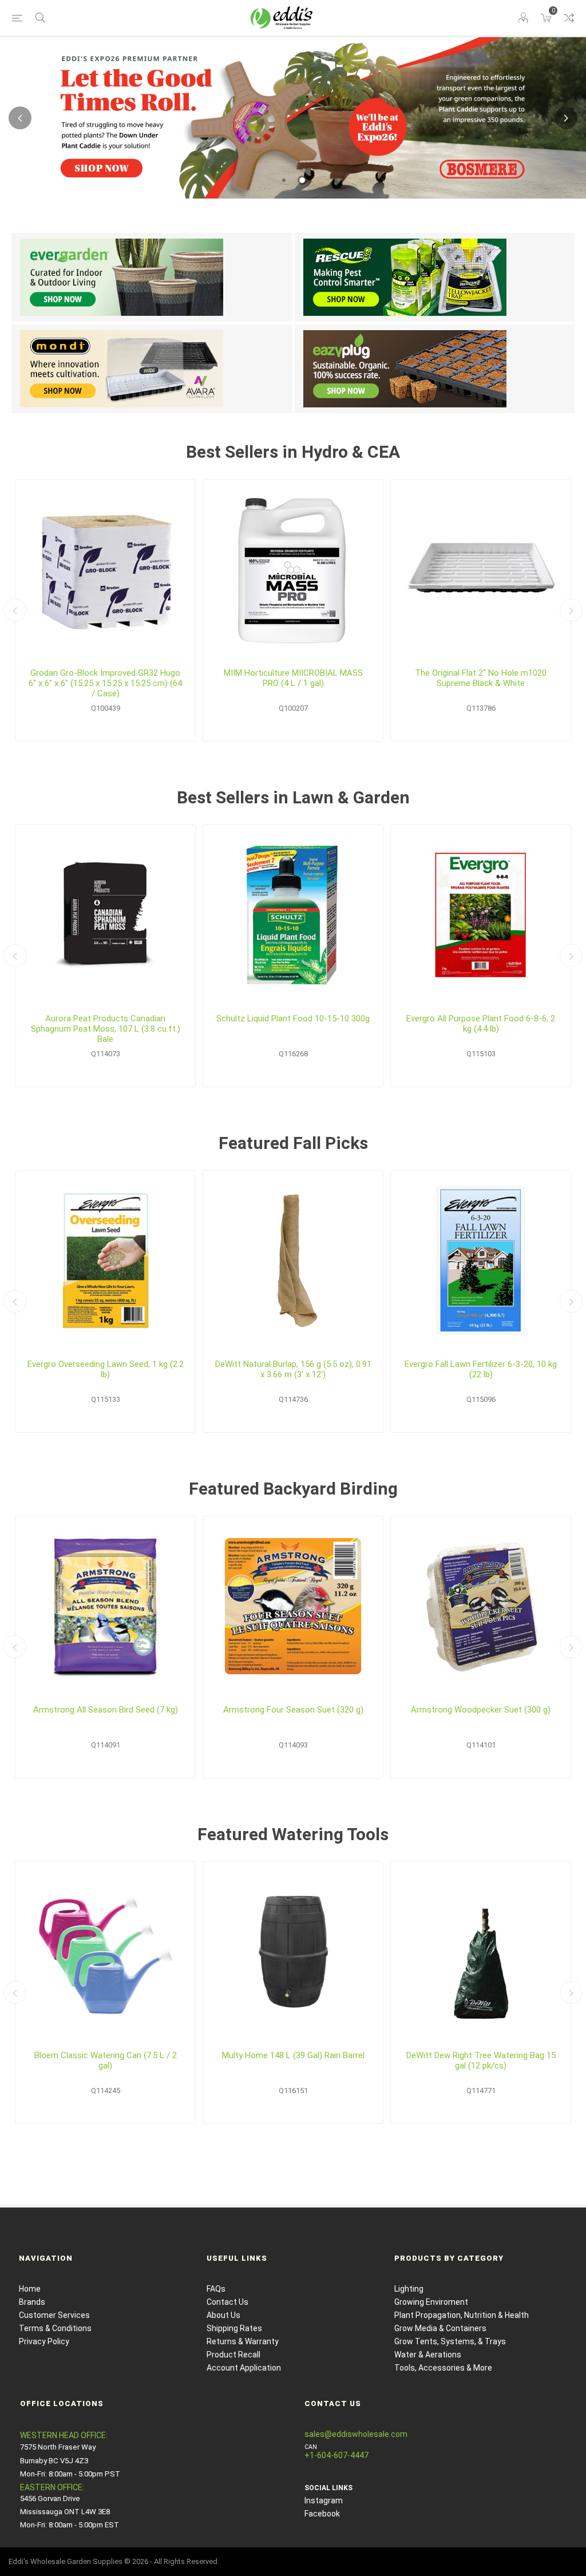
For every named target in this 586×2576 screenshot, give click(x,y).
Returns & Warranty (243, 2341)
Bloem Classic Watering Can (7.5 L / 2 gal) (106, 2060)
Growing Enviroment (431, 2302)
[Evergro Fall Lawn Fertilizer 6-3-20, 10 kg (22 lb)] (481, 1261)
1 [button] (284, 180)
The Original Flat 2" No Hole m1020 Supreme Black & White (481, 678)
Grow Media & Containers (440, 2328)
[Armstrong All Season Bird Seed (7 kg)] (105, 1606)
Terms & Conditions (55, 2328)
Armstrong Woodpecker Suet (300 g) (481, 1710)
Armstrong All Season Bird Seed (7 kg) (106, 1710)
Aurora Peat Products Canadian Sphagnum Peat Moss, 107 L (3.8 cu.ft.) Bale (106, 1029)
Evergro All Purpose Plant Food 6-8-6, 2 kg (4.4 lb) (481, 1024)
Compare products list (569, 18)
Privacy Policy (44, 2341)
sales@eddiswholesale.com (356, 2434)
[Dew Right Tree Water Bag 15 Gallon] (481, 1952)
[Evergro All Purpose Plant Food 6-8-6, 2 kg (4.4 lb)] (481, 915)
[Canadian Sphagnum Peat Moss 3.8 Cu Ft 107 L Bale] (105, 915)
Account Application (244, 2368)
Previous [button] (20, 118)
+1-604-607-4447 (336, 2455)
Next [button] (566, 118)
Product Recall (233, 2355)
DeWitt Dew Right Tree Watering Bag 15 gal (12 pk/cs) (481, 2060)
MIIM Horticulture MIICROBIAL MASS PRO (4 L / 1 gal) (293, 678)
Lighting (409, 2289)
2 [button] (302, 180)
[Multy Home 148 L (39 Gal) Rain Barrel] (293, 1952)
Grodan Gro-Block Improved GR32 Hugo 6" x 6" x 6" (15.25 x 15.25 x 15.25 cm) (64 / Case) (105, 683)
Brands (32, 2302)
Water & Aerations (428, 2355)
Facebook (322, 2514)
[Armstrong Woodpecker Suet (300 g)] (481, 1606)
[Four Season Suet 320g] (293, 1606)
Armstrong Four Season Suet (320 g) (293, 1710)
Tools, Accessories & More (443, 2368)
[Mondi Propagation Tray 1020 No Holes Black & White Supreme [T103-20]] (481, 569)
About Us (223, 2315)
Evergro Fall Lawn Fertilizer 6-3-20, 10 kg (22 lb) (481, 1369)
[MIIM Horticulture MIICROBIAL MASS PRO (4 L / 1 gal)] (293, 569)
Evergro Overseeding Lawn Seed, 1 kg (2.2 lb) (106, 1369)
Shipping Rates (234, 2328)
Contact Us (227, 2302)
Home (30, 2289)
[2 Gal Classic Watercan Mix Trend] (105, 1952)
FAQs (216, 2289)
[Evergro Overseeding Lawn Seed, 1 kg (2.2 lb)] (105, 1261)
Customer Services (54, 2315)
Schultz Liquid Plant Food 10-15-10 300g (293, 1018)
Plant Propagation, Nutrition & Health (462, 2315)
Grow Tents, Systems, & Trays (450, 2341)
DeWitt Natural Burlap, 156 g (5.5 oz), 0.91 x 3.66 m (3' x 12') (293, 1369)
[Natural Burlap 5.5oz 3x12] (293, 1261)
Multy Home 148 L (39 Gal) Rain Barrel (293, 2055)
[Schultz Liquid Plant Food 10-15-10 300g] (293, 915)
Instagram (324, 2500)
